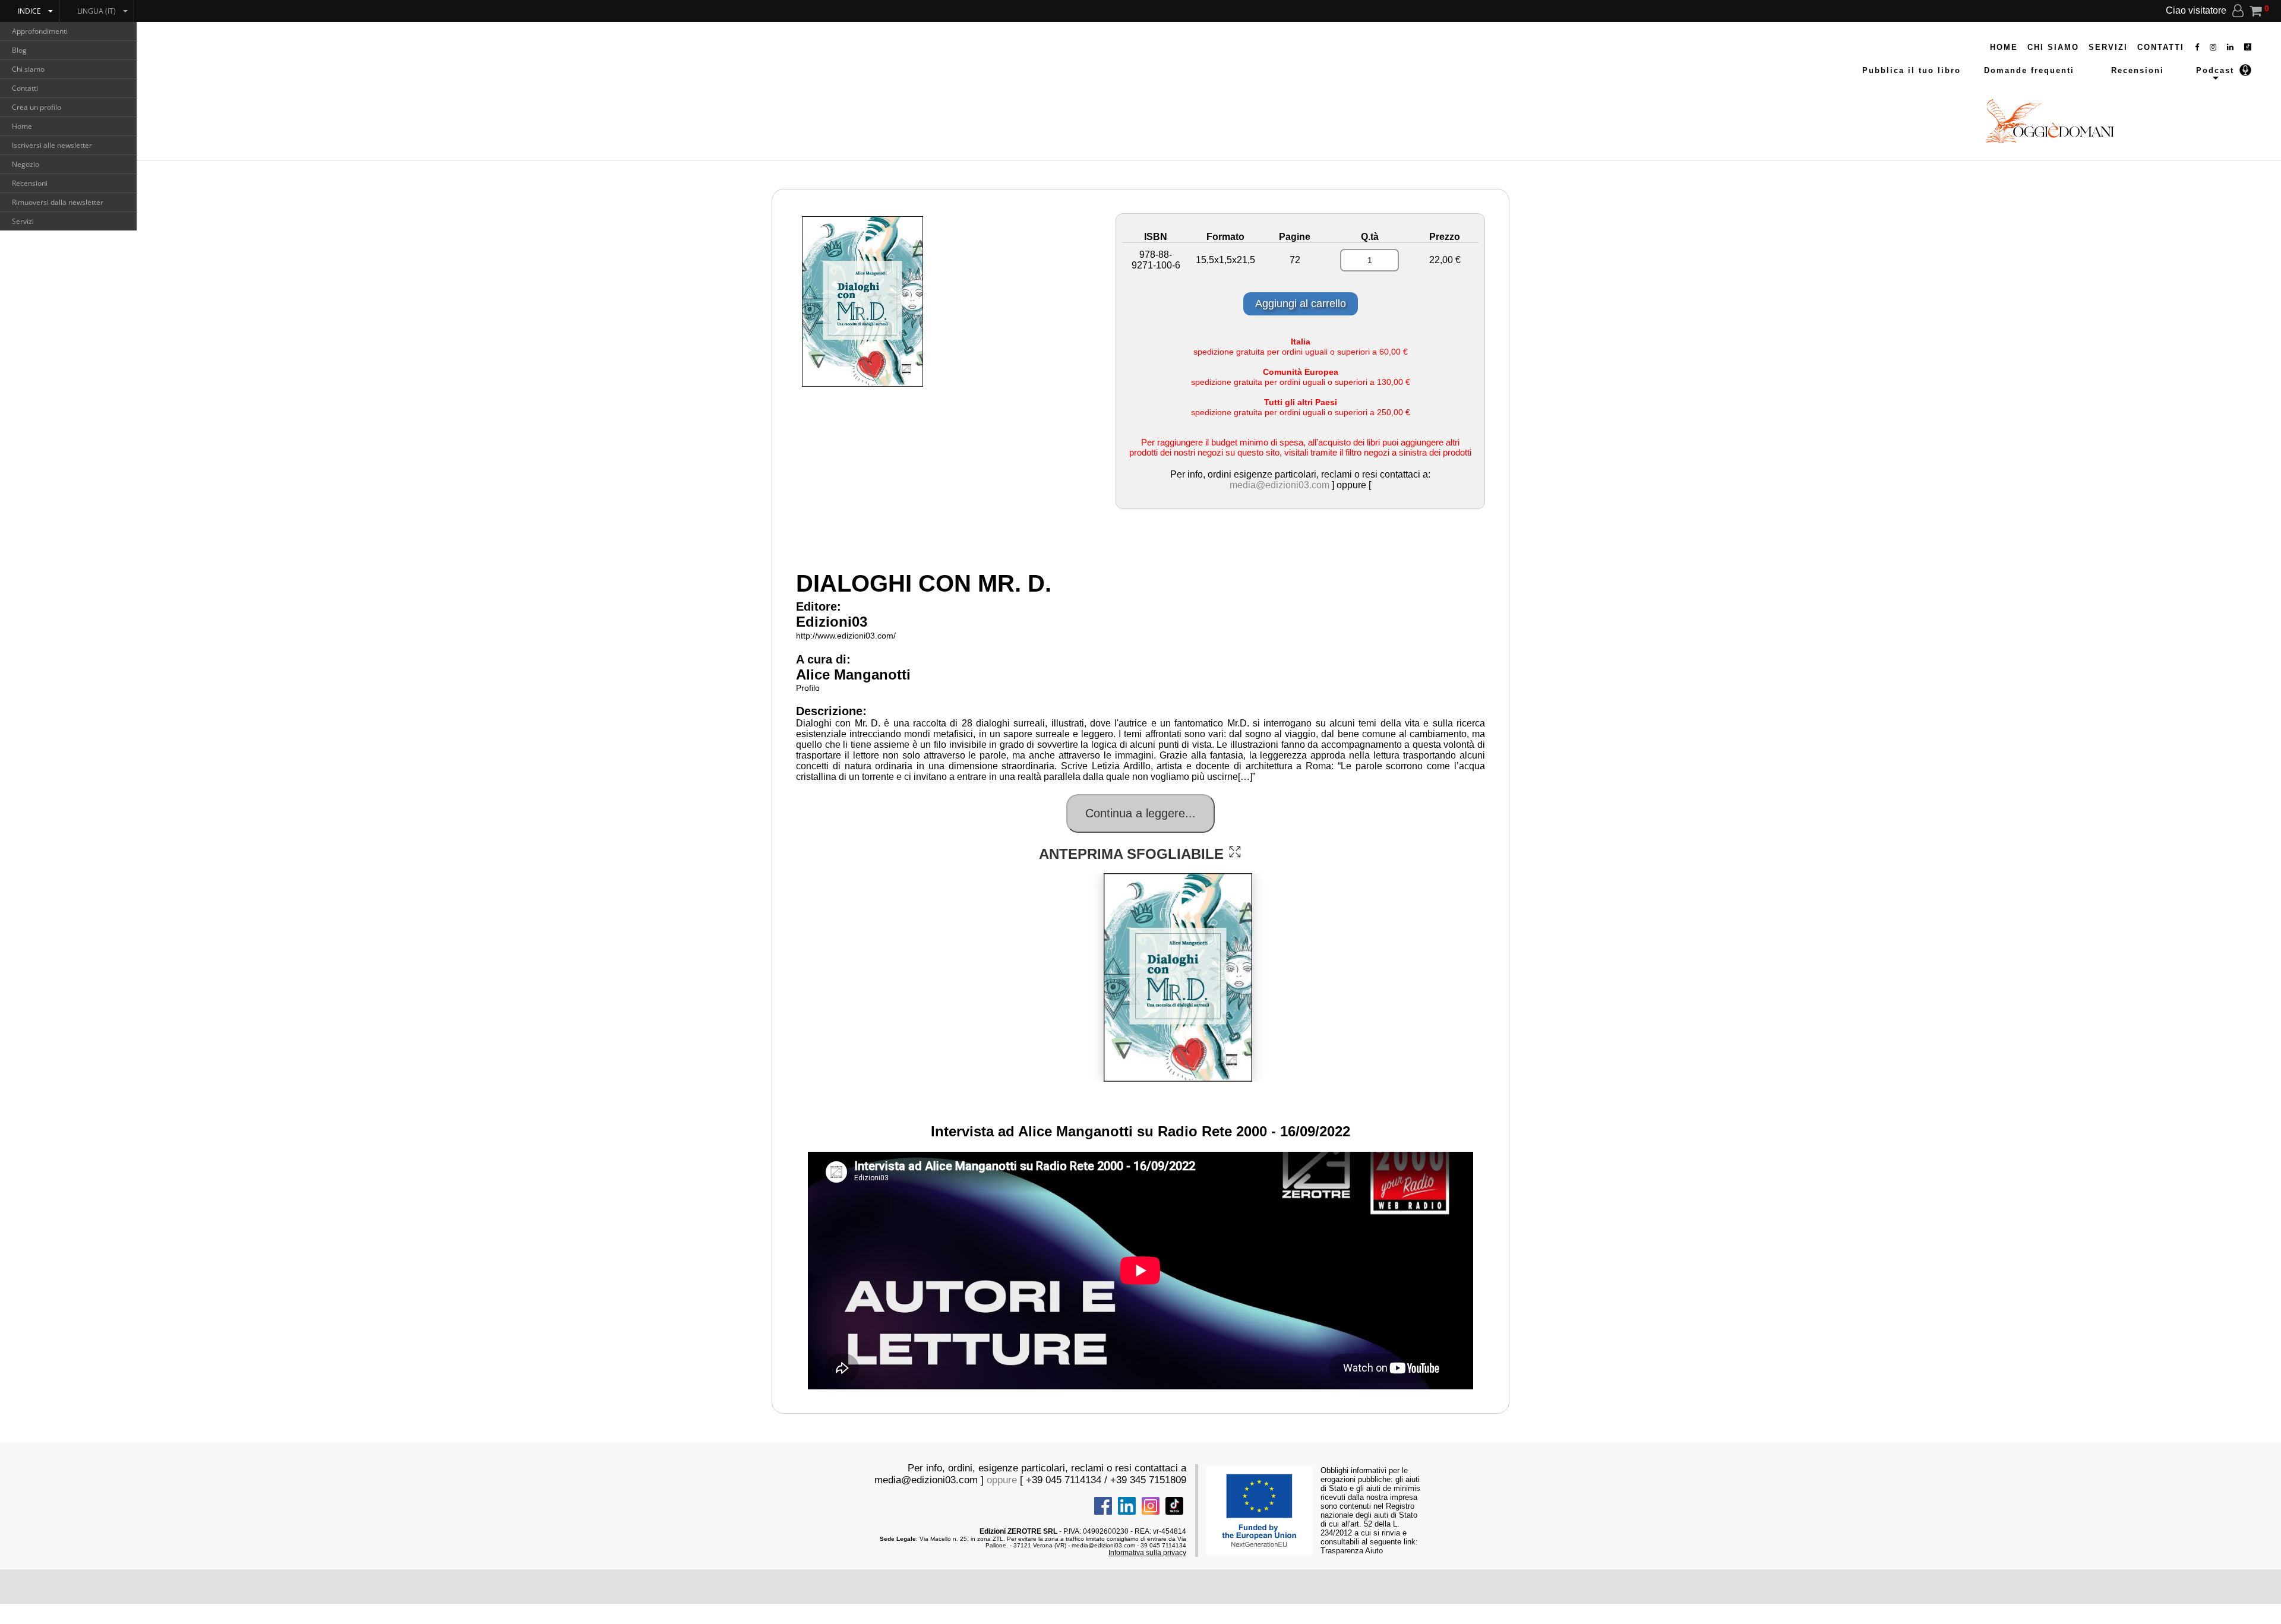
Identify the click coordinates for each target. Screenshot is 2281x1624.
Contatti (25, 88)
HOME (2004, 47)
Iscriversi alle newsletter (52, 145)
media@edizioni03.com (1279, 485)
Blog (19, 50)
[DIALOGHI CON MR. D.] (1235, 852)
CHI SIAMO (2053, 47)
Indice (29, 11)
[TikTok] (2248, 47)
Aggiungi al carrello (1301, 304)
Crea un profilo (37, 107)
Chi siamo (28, 69)
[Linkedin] (2231, 47)
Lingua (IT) (97, 11)
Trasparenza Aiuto (1352, 1551)
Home (22, 126)
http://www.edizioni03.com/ (846, 636)
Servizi (23, 221)
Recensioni (30, 183)
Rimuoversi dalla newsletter (58, 202)
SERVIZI (2108, 47)
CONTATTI (2161, 47)
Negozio (26, 164)
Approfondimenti (40, 31)
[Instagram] (2214, 47)
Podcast (2215, 70)
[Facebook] (2198, 47)
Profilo (808, 688)
